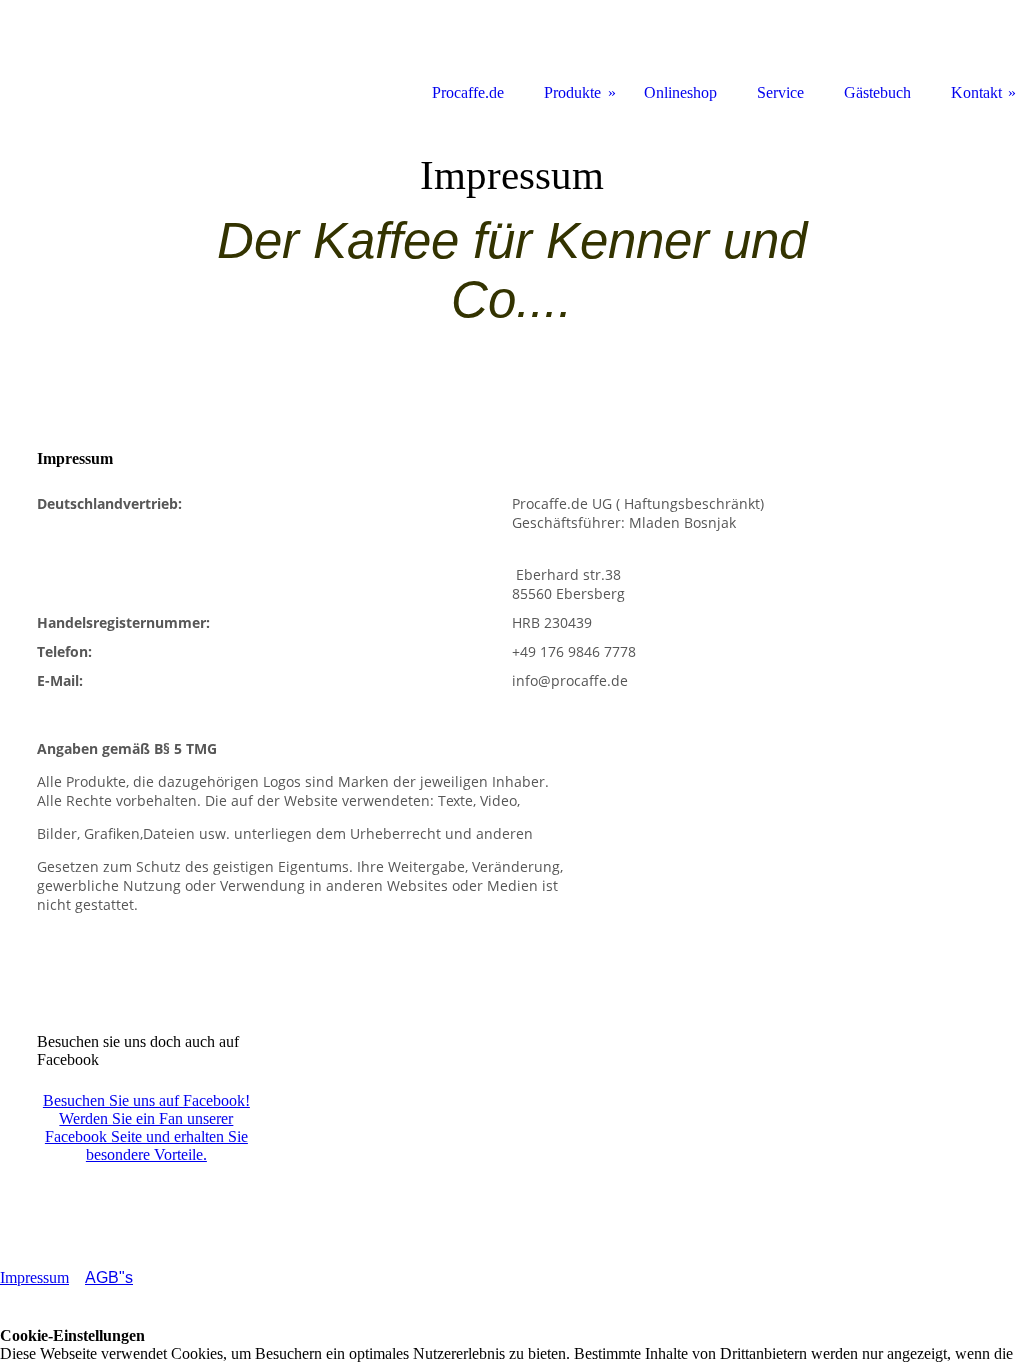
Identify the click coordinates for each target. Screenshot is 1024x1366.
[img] (512, 255)
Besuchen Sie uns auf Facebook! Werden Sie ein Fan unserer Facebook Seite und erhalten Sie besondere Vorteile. (146, 1127)
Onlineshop (680, 92)
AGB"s (109, 1277)
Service (780, 92)
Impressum (34, 1277)
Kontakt (976, 92)
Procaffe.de (468, 92)
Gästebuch (877, 92)
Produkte (572, 92)
